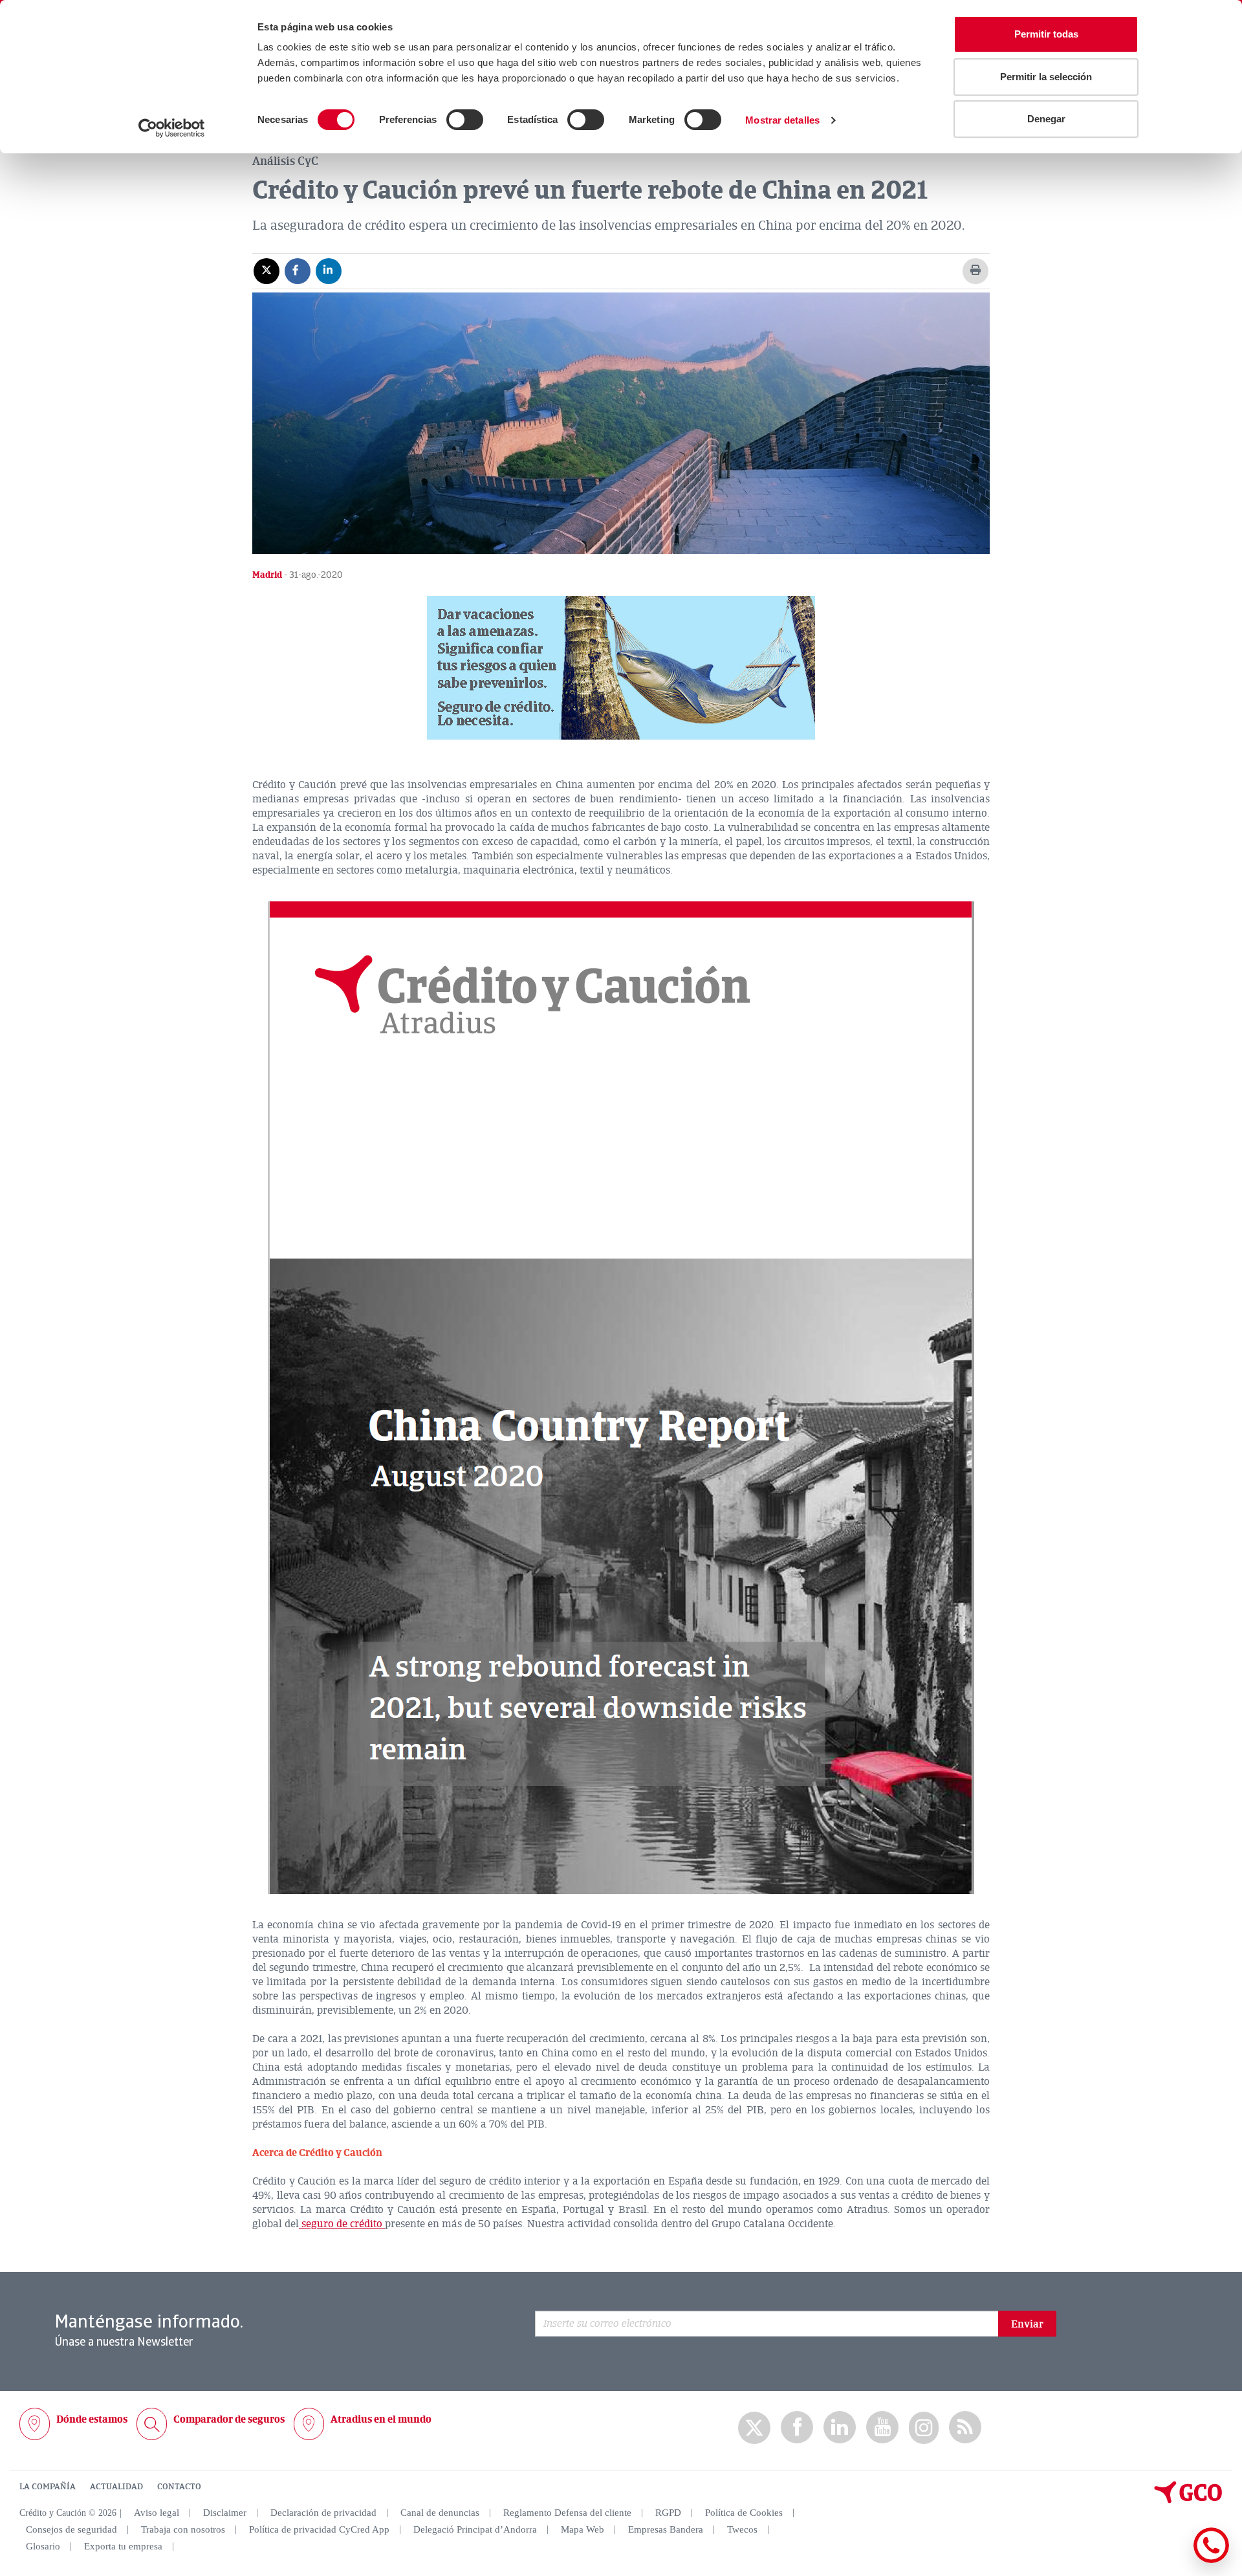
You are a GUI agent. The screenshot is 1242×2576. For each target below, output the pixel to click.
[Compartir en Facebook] (298, 270)
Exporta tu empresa (123, 2546)
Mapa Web (583, 2529)
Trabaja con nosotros (183, 2529)
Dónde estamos (92, 2419)
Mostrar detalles (782, 120)
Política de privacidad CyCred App (319, 2529)
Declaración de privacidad (323, 2513)
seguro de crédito (342, 2224)
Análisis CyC (285, 161)
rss (965, 2427)
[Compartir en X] (267, 270)
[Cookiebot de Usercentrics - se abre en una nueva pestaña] (172, 128)
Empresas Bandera (666, 2529)
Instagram (924, 2428)
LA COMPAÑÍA (48, 2487)
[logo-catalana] (1188, 2500)
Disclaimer (225, 2513)
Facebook (797, 2427)
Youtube (882, 2427)
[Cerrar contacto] (1173, 2561)
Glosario (43, 2546)
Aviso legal (157, 2513)
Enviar (1027, 2324)
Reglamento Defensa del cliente (567, 2513)
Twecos (742, 2529)
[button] (621, 668)
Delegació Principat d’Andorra (475, 2529)
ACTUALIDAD (116, 2487)
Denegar (1046, 119)
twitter (754, 2428)
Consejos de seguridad (71, 2529)
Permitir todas (1046, 34)
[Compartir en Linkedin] (329, 270)
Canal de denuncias (440, 2513)
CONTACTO (179, 2487)
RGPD (668, 2513)
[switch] (465, 120)
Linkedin (840, 2427)
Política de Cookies (744, 2513)
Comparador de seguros (229, 2419)
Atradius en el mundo (381, 2419)
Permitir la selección (1046, 77)
